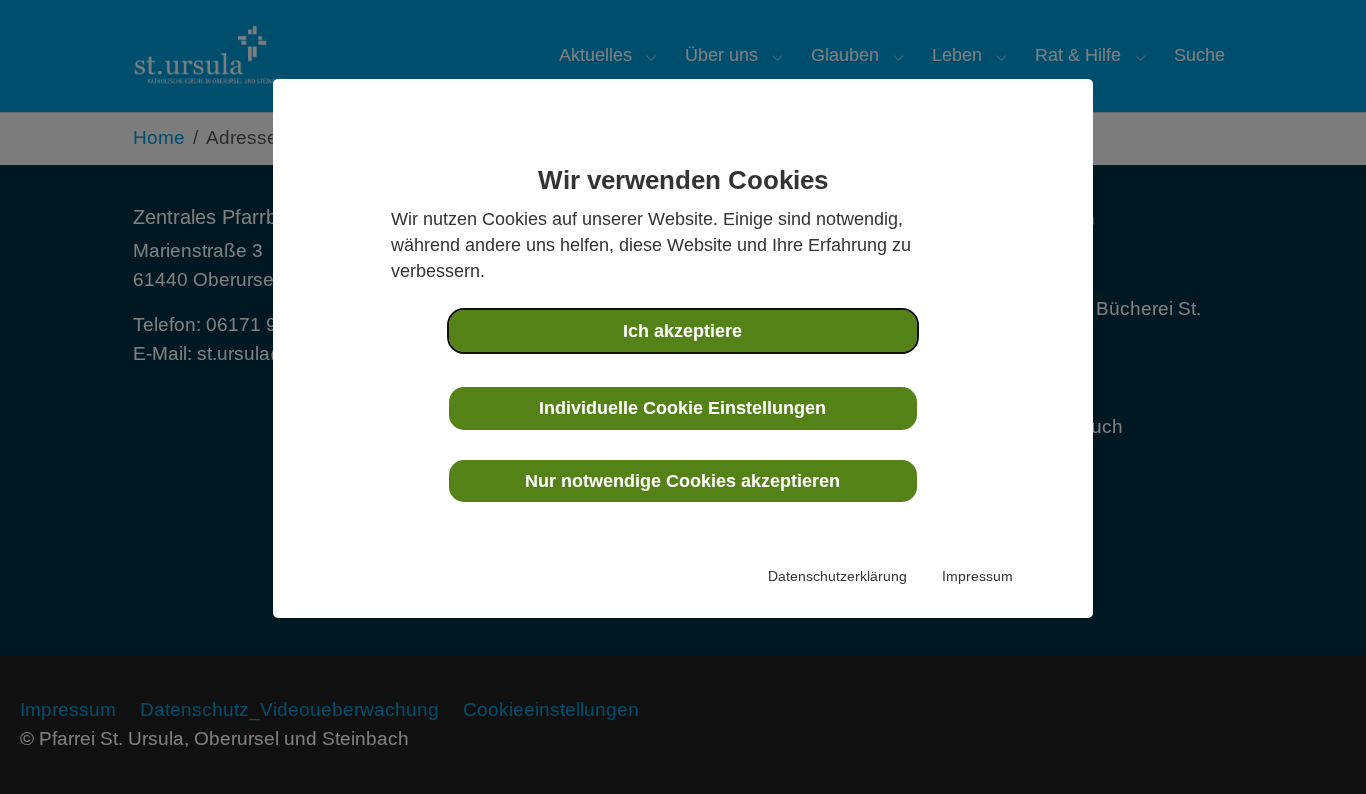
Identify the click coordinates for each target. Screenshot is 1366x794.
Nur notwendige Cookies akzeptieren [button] (682, 481)
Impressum (977, 576)
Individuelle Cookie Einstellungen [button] (682, 408)
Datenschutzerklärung (837, 576)
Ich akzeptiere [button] (682, 331)
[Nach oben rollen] (1317, 745)
